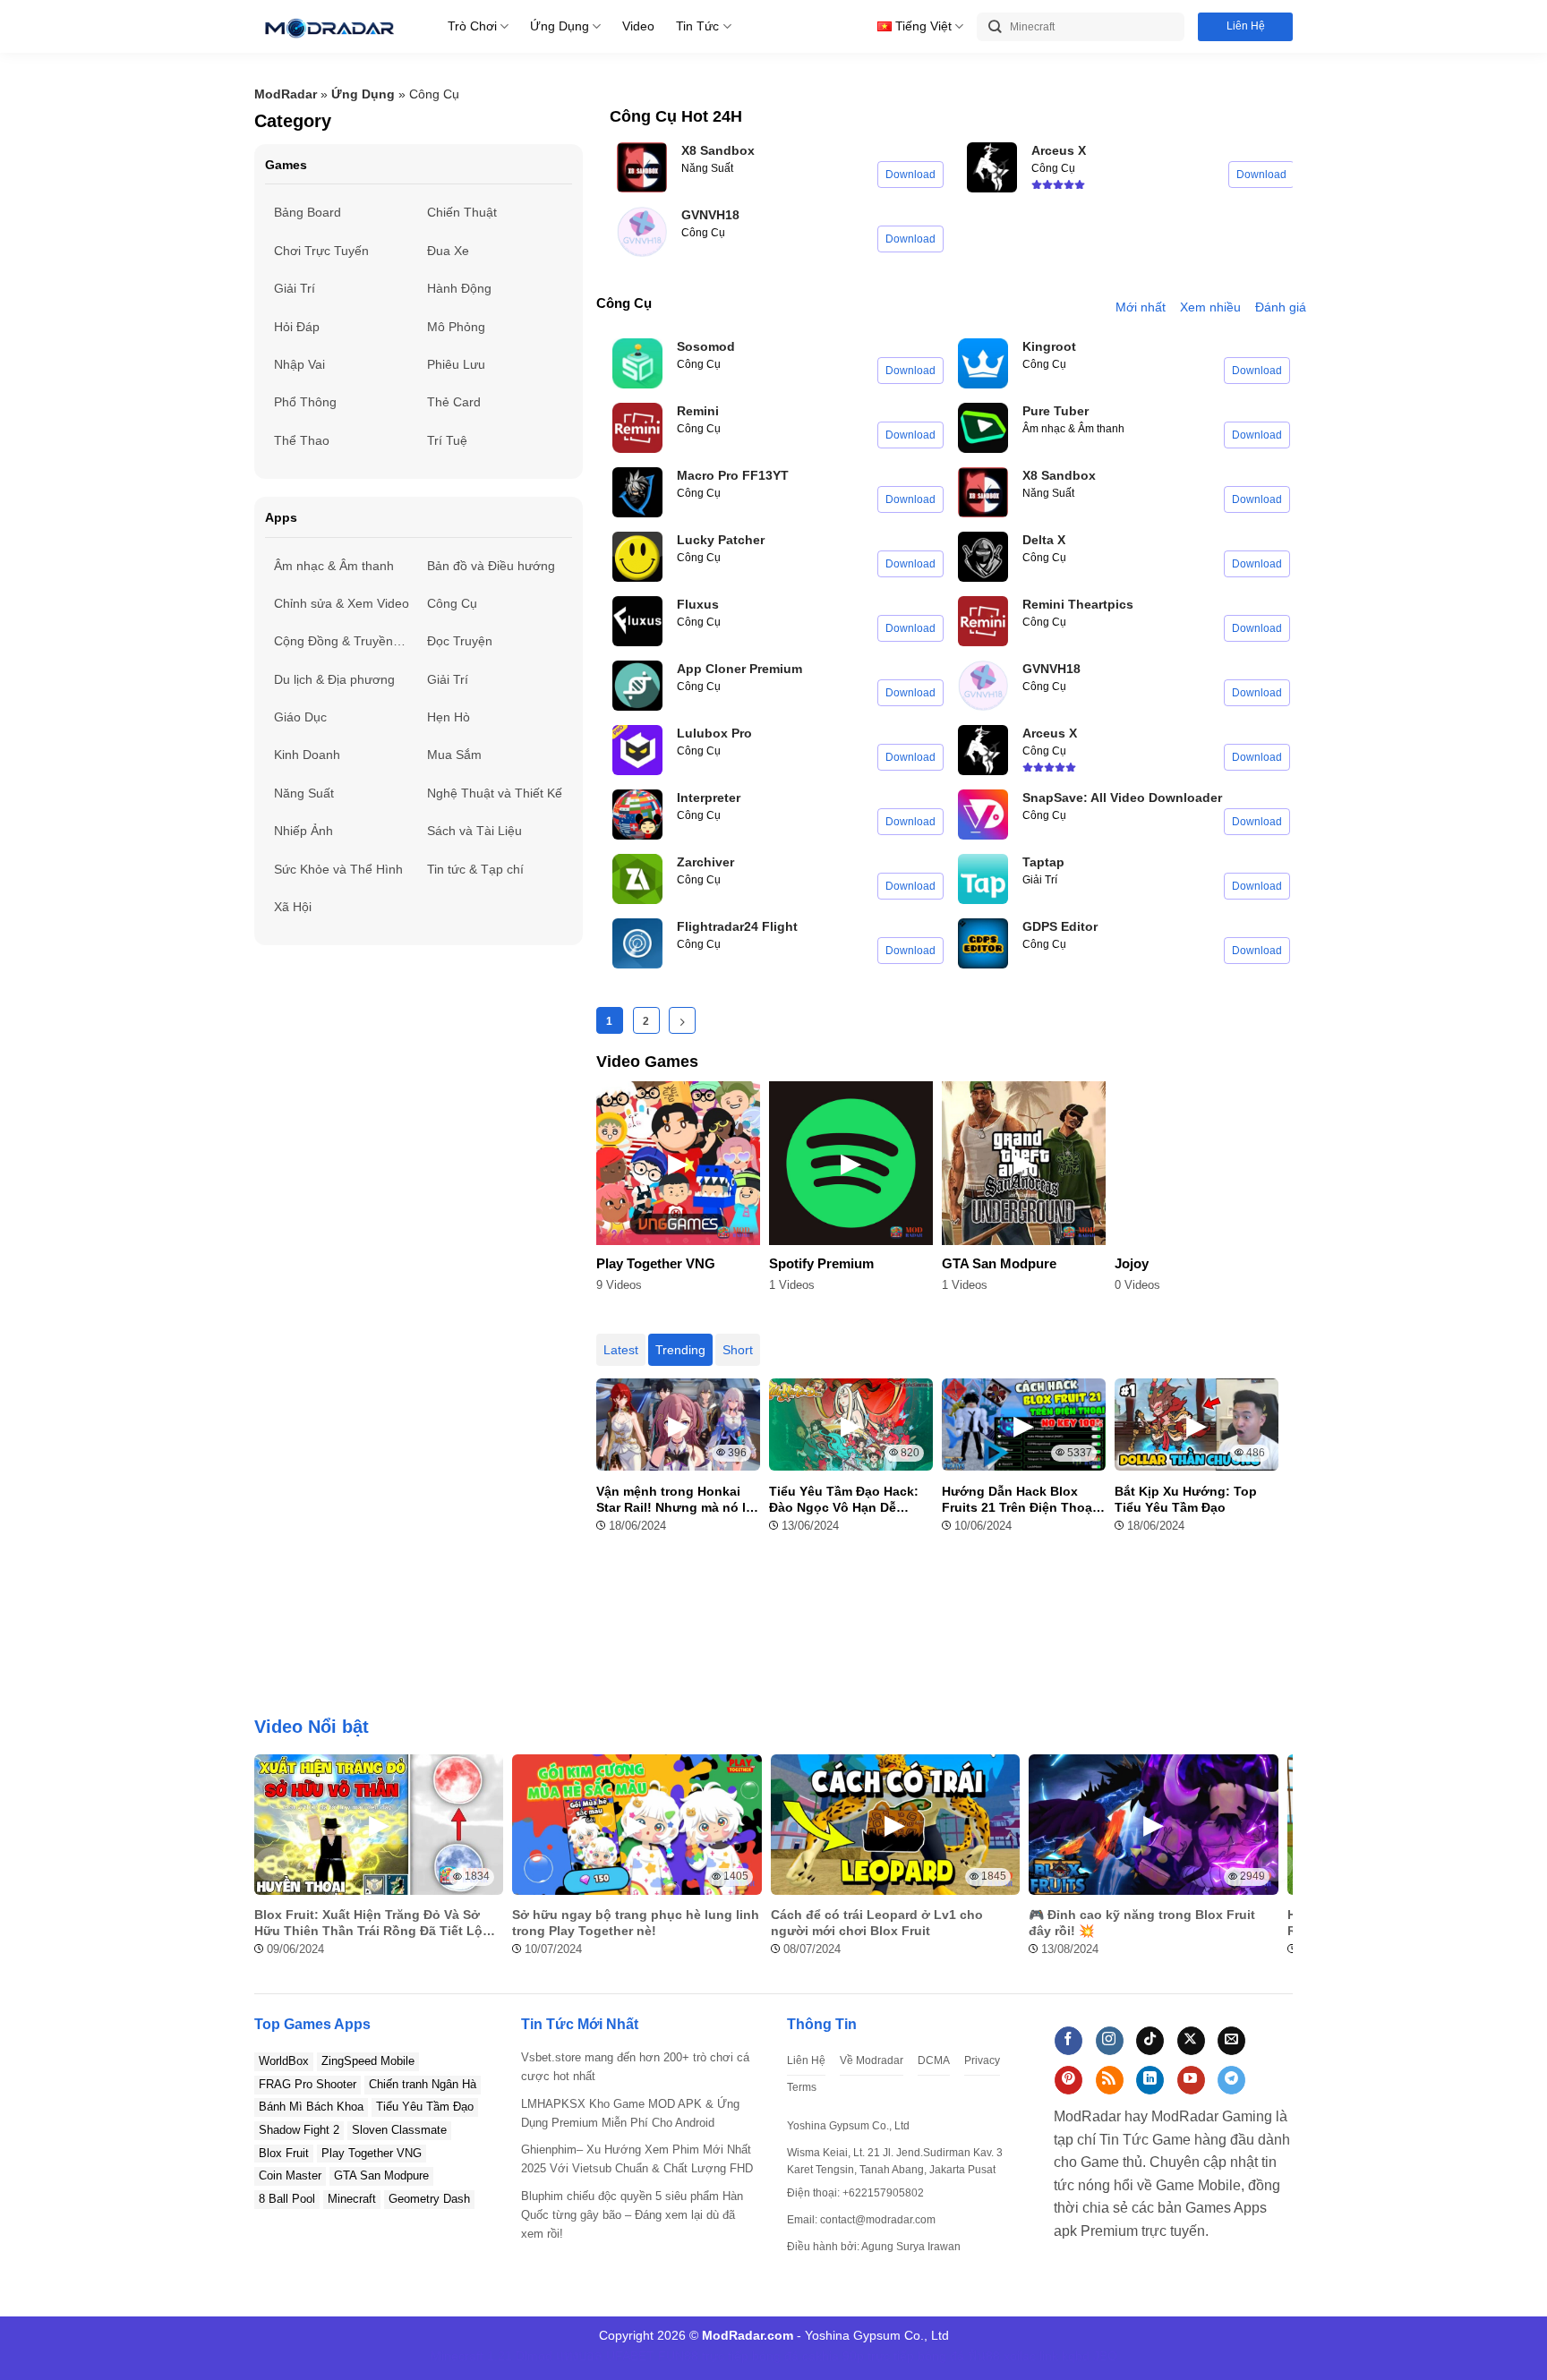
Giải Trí (1040, 880)
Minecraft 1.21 (471, 2356)
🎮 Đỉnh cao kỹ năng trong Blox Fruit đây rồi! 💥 (1142, 1923)
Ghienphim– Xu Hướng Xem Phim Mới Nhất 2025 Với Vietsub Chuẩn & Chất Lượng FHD (637, 2159)
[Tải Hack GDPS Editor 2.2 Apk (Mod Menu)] (983, 943)
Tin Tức (697, 26)
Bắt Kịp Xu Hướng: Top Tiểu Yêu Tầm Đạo (1186, 1499)
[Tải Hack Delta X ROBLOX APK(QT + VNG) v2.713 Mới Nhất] (983, 557)
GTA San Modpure (999, 1264)
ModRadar (286, 94)
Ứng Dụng (560, 26)
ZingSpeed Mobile (368, 2061)
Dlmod (534, 2356)
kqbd (1076, 2356)
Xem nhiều (1210, 307)
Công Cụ (703, 233)
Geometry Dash (429, 2199)
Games (286, 165)
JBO (1105, 2356)
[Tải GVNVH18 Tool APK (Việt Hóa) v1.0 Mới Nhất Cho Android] (642, 232)
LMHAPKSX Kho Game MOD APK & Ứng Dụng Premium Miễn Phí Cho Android (630, 2113)
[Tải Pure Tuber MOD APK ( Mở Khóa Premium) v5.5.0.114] (983, 428)
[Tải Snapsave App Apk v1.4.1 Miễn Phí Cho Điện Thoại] (983, 815)
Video (638, 26)
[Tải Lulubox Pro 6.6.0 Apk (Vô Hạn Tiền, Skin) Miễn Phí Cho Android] (637, 750)
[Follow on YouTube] (1191, 2080)
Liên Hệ (1246, 26)
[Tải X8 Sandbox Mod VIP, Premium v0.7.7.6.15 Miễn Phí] (642, 167)
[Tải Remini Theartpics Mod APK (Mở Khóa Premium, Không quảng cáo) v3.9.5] (983, 621)
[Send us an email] (1231, 2041)
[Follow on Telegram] (1231, 2080)
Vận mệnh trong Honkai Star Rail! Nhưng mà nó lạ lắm (675, 1500)
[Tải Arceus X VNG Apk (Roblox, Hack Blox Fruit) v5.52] (992, 167)
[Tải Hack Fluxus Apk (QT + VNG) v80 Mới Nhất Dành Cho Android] (637, 621)
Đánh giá (1281, 307)
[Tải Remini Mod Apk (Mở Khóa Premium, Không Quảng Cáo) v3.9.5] (637, 428)
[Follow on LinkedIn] (1150, 2080)
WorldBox (284, 2061)
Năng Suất (707, 168)
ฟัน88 (984, 2356)
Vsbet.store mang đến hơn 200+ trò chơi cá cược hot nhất (635, 2067)
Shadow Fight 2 (299, 2130)
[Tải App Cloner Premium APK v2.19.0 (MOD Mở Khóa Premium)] (637, 686)
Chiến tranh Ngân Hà (423, 2084)
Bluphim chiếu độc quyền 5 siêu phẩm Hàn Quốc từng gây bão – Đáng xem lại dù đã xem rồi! (632, 2215)
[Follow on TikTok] (1150, 2041)
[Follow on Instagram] (1110, 2041)
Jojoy (1132, 1264)
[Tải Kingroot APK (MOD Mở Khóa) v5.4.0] (983, 363)
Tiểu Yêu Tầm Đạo (425, 2107)
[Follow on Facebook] (1068, 2041)
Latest (621, 1350)
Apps (281, 517)
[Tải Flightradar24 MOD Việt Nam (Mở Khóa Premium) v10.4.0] (637, 943)
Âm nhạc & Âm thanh (1073, 429)
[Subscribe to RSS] (1110, 2080)
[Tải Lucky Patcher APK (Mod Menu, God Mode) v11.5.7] (637, 557)
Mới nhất (1141, 307)
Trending (680, 1350)
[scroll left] (272, 1865)
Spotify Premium (821, 1264)
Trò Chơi (472, 26)
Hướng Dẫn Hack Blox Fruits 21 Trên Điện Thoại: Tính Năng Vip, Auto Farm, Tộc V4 (1022, 1500)
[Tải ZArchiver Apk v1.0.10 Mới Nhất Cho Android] (637, 879)
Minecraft (352, 2199)
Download (910, 175)
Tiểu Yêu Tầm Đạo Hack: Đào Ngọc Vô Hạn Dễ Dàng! (844, 1500)
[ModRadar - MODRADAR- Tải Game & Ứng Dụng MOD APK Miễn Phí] (329, 26)
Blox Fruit (284, 2153)
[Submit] (995, 27)
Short (738, 1350)
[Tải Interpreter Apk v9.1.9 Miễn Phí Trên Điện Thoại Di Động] (637, 815)
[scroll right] (1275, 1865)
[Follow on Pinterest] (1068, 2080)
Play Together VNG (656, 1264)
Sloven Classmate (399, 2130)
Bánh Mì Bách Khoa (311, 2107)
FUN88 (678, 2356)
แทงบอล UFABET (605, 2356)
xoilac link (1031, 2356)
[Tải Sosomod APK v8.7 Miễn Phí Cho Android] (637, 363)
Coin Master (290, 2175)
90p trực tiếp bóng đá (903, 2356)
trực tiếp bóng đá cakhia (770, 2356)
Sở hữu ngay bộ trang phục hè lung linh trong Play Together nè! (636, 1923)
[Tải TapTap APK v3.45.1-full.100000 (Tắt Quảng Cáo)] (983, 879)
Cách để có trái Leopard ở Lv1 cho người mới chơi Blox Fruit (877, 1923)
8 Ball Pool (287, 2199)
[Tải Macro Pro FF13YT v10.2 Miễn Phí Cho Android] (637, 492)
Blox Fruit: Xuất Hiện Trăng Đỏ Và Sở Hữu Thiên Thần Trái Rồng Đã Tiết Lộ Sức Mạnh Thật (368, 1923)
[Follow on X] (1191, 2041)
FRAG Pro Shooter (308, 2084)
